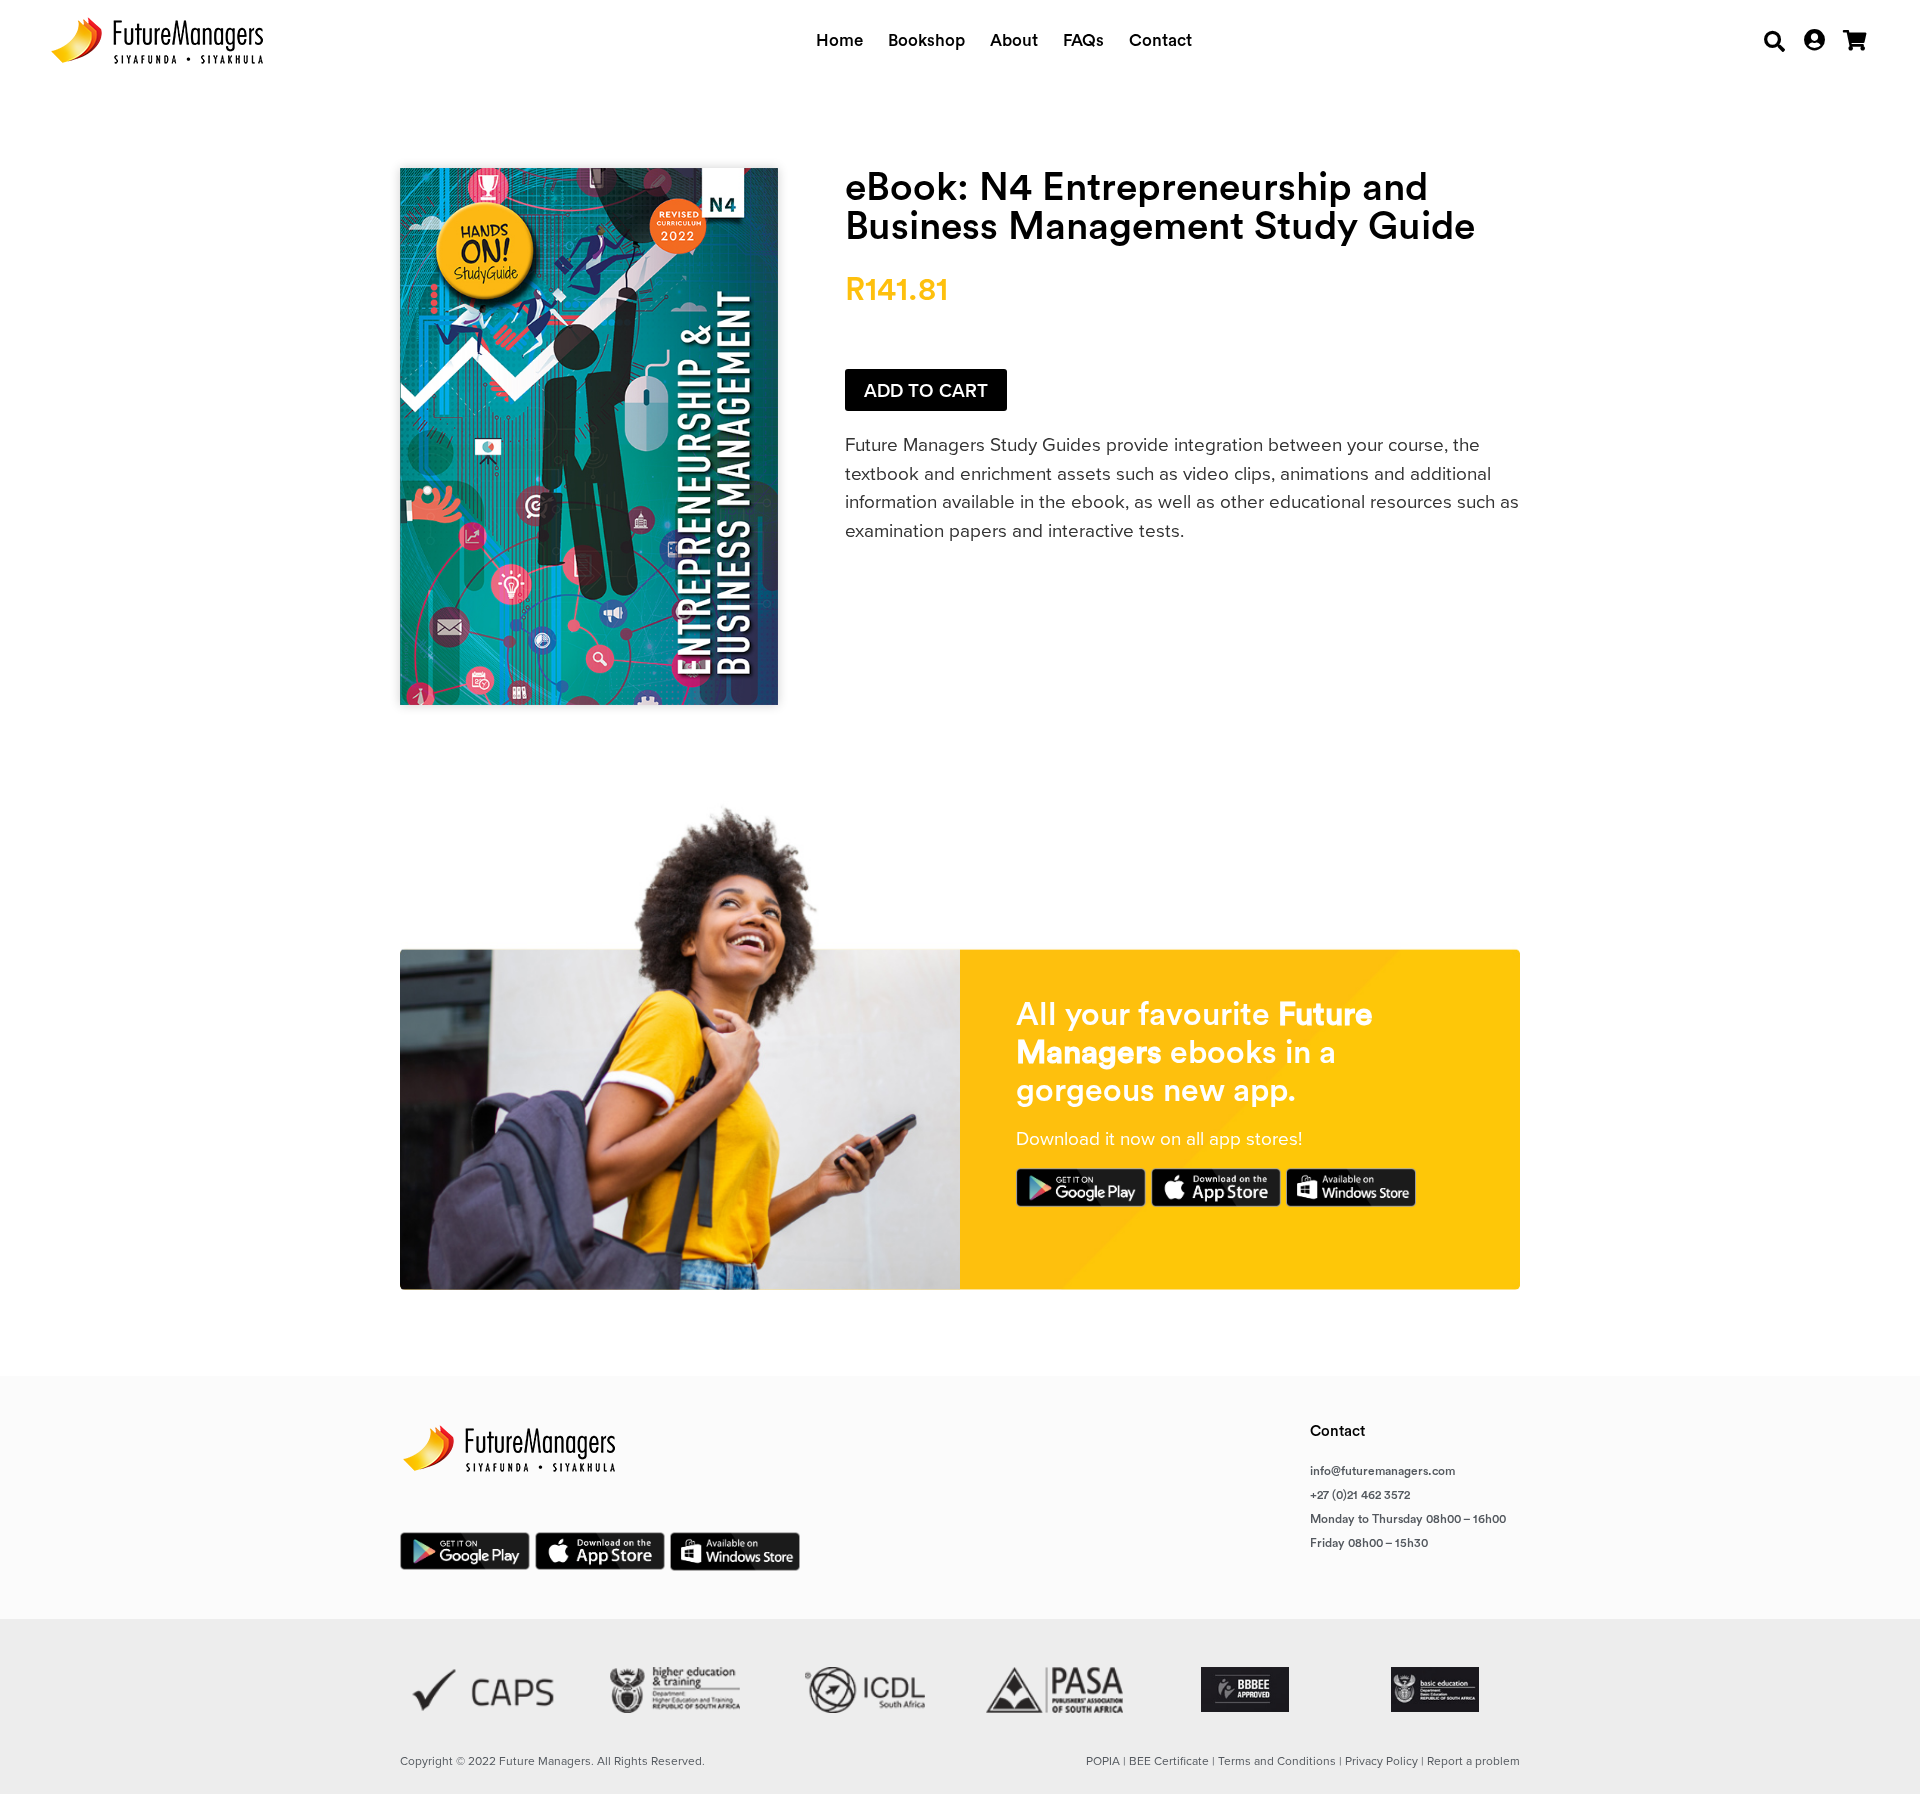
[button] (1774, 41)
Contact (1160, 40)
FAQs (1083, 40)
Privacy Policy (1381, 1761)
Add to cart (926, 390)
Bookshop (926, 40)
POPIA (1103, 1761)
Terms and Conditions (1277, 1761)
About (1014, 40)
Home (839, 40)
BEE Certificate (1169, 1761)
